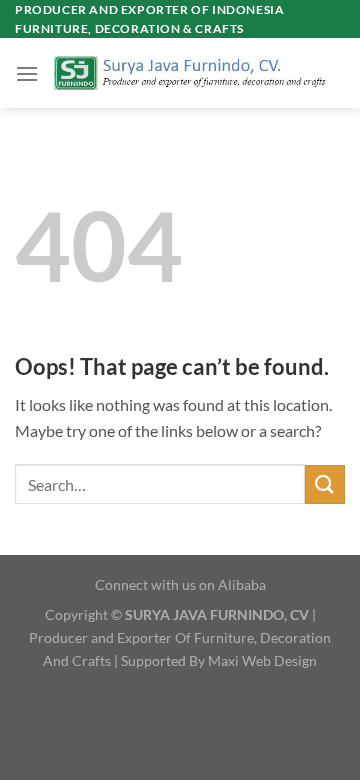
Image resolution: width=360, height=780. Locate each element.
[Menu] (27, 73)
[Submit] (325, 484)
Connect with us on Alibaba (180, 584)
